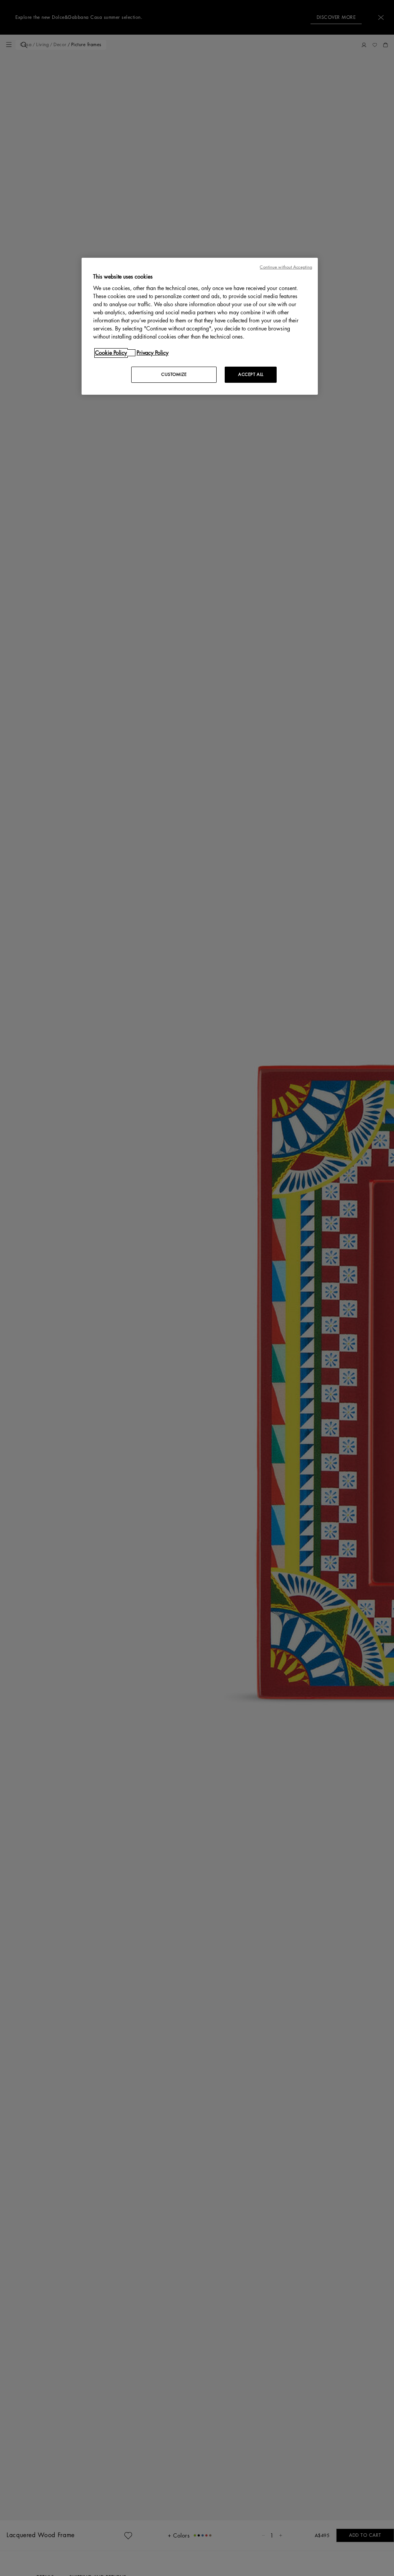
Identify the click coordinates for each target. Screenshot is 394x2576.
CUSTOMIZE (174, 375)
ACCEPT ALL (251, 375)
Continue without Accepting (286, 267)
